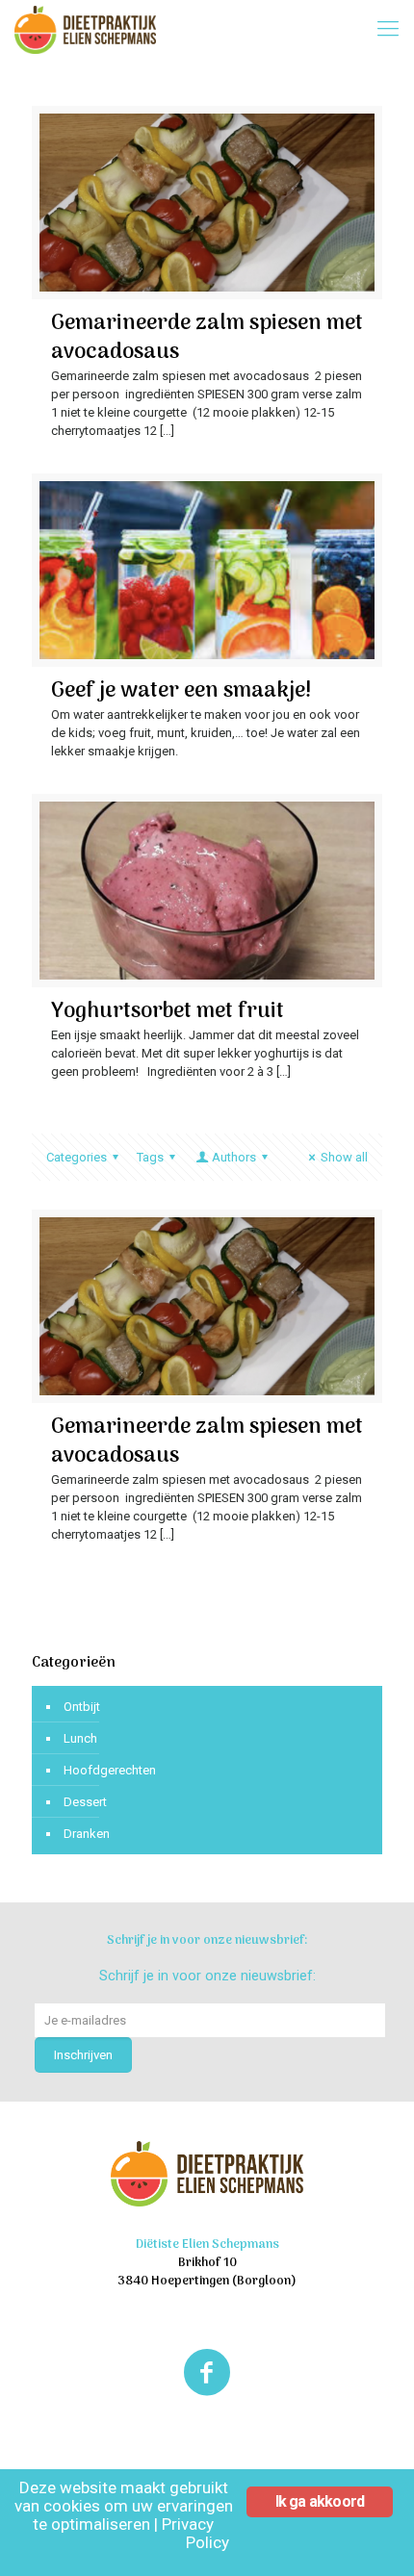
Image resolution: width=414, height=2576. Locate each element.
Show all (344, 1157)
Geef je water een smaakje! (181, 691)
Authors (234, 1157)
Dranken (87, 1834)
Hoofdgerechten (110, 1770)
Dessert (85, 1802)
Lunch (80, 1738)
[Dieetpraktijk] (85, 29)
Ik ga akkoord (320, 2501)
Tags (150, 1157)
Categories (77, 1157)
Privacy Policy (195, 2533)
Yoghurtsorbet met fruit (168, 1011)
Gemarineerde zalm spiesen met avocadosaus (207, 338)
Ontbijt (82, 1707)
